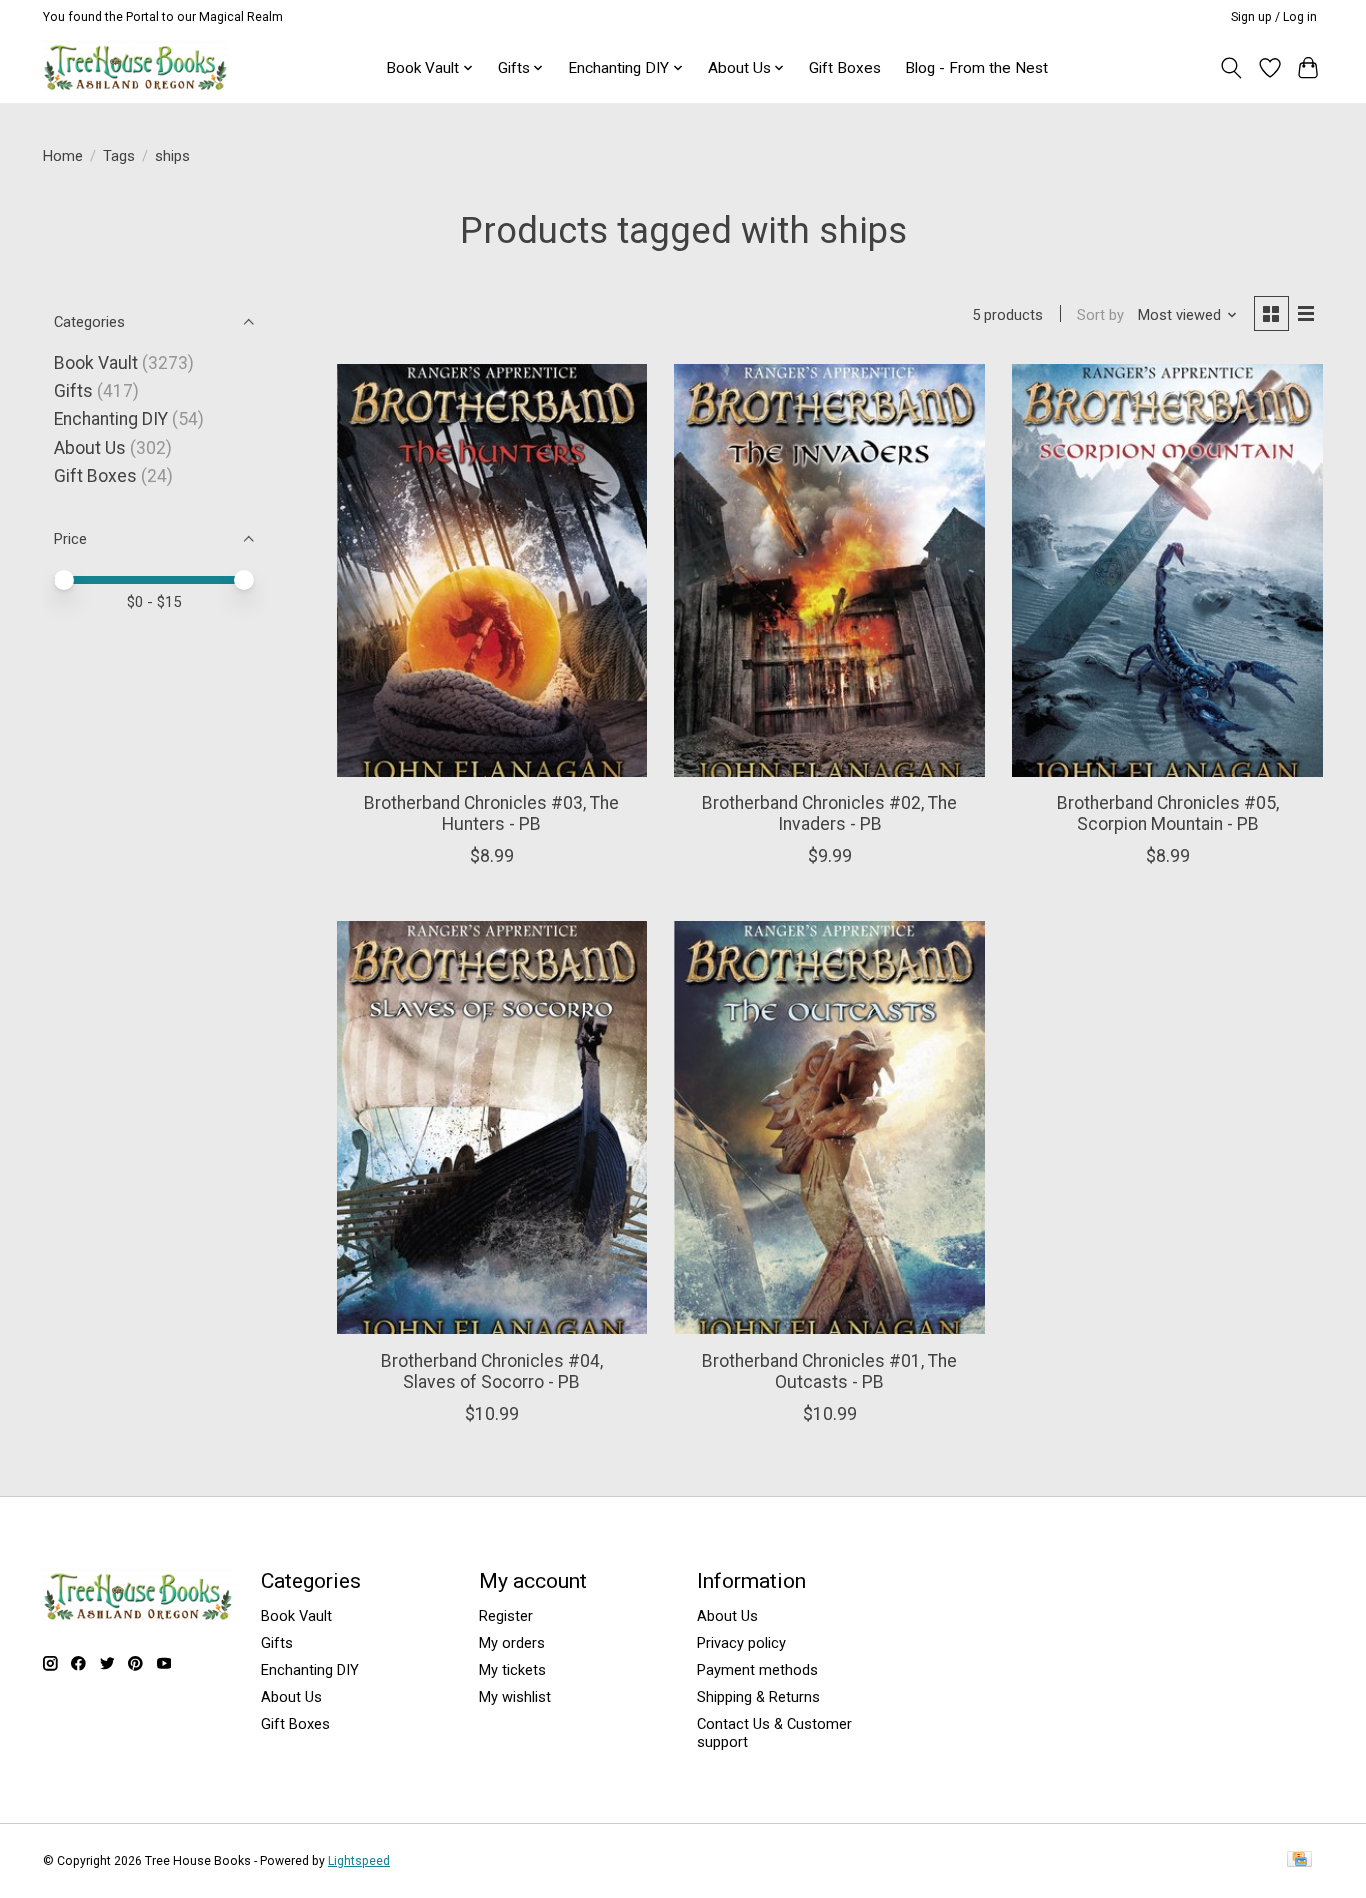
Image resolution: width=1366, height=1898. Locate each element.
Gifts (73, 391)
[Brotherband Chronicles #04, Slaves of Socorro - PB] (492, 1127)
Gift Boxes (845, 68)
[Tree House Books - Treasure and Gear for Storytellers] (135, 67)
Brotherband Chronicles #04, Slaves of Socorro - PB (492, 1371)
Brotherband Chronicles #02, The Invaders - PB (829, 813)
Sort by (1100, 315)
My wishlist (515, 1697)
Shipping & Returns (758, 1697)
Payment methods (757, 1670)
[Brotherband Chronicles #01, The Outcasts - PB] (829, 1127)
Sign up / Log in (1274, 17)
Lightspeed (359, 1861)
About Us (90, 448)
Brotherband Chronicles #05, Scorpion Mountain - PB (1168, 813)
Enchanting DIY (111, 419)
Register (506, 1616)
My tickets (512, 1670)
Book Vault (96, 363)
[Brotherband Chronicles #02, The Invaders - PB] (829, 570)
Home (63, 156)
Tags (119, 156)
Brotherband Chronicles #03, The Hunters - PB (491, 813)
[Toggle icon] (1231, 68)
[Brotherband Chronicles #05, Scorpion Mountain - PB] (1167, 570)
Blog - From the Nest (976, 68)
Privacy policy (741, 1643)
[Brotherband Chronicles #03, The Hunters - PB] (492, 570)
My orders (512, 1643)
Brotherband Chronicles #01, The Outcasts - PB (829, 1371)
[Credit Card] (1299, 1860)
